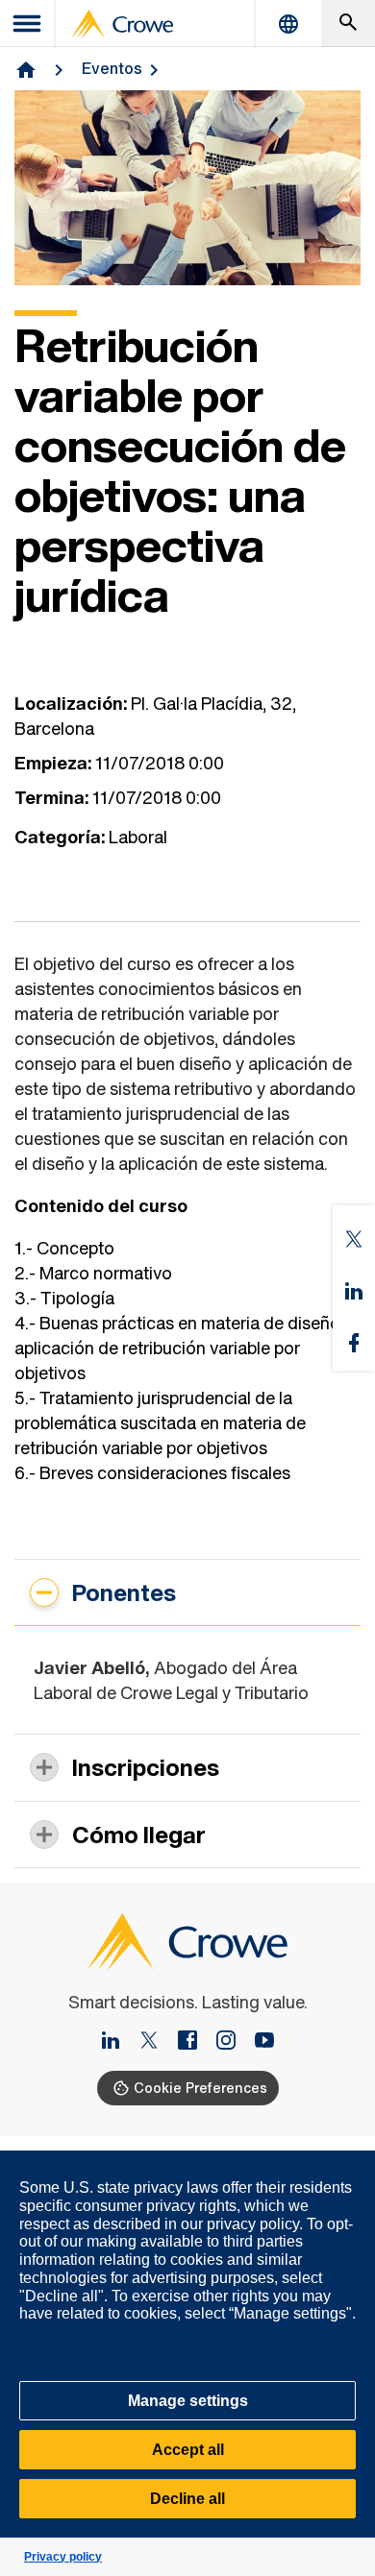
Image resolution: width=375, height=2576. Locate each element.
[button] (350, 2161)
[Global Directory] (288, 24)
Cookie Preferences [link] (200, 2088)
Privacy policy (63, 2557)
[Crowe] (122, 24)
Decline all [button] (187, 2499)
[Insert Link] (118, 2042)
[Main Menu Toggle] (28, 24)
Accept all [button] (188, 2450)
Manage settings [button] (188, 2401)
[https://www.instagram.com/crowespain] (234, 2042)
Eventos (112, 68)
